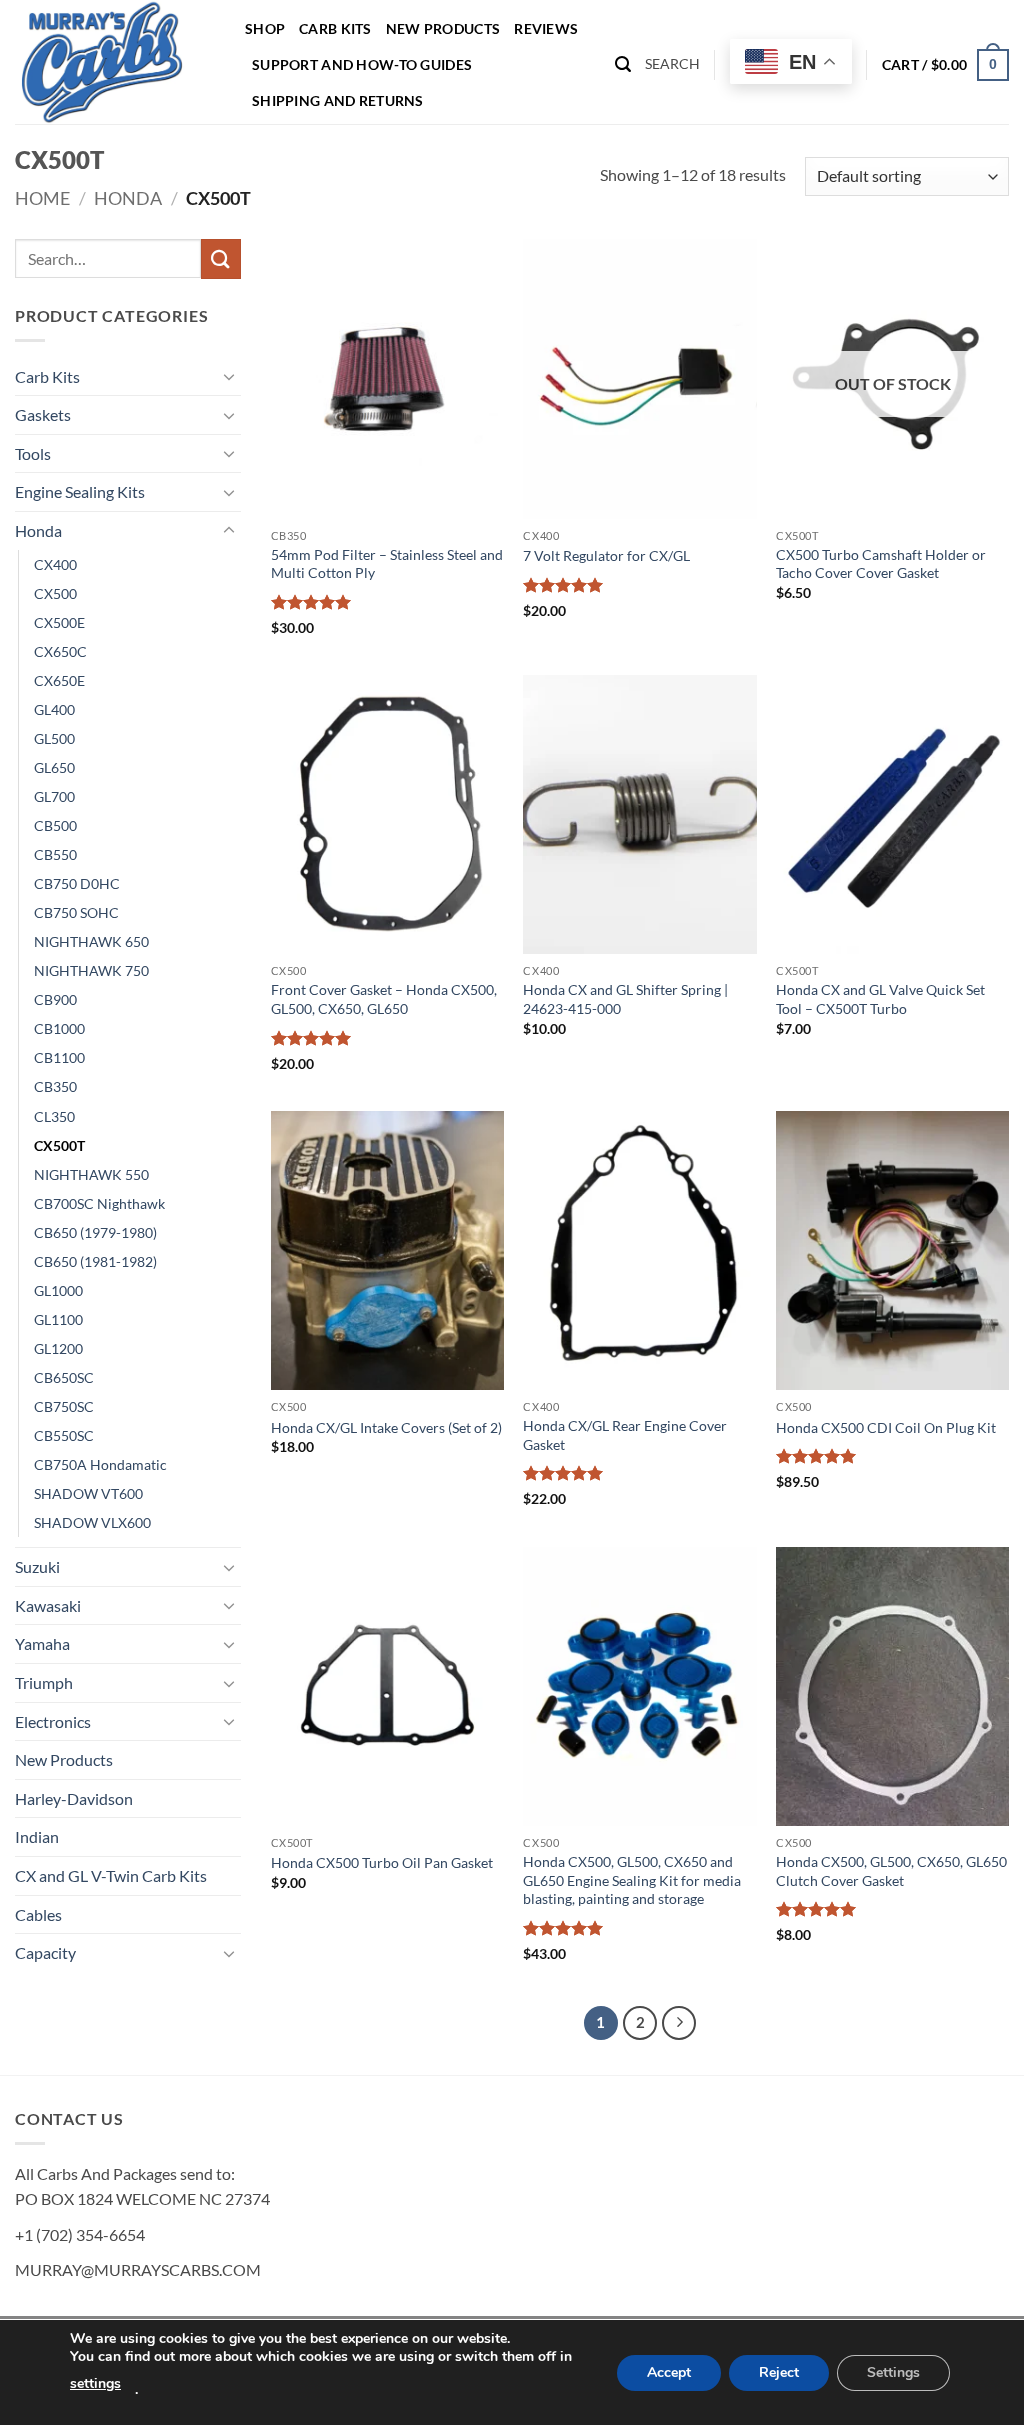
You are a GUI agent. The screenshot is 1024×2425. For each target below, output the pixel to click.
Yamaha (42, 1643)
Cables (38, 1914)
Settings (893, 2372)
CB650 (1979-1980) (95, 1232)
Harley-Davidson (74, 1798)
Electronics (53, 1721)
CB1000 (59, 1028)
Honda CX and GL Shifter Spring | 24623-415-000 (625, 999)
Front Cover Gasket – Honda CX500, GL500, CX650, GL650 (384, 999)
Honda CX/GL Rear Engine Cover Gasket (625, 1435)
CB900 (55, 999)
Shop (265, 28)
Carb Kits (335, 28)
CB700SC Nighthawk (99, 1203)
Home (42, 198)
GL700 (54, 796)
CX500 (55, 593)
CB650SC (64, 1377)
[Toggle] (229, 376)
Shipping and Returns (338, 100)
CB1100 (59, 1057)
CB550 (55, 854)
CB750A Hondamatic (100, 1464)
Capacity (45, 1952)
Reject (779, 2372)
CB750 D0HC (77, 883)
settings (95, 2383)
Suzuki (37, 1566)
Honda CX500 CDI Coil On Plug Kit (886, 1427)
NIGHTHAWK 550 (91, 1174)
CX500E (59, 622)
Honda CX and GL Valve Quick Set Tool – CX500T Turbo (880, 999)
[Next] (679, 2023)
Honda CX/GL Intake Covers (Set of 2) (386, 1427)
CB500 (55, 825)
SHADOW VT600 (88, 1493)
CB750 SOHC (76, 912)
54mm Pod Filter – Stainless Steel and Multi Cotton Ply (387, 564)
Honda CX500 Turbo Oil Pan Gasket (382, 1862)
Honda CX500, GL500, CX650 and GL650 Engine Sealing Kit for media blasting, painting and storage (632, 1880)
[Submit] (221, 258)
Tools (33, 453)
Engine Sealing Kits (80, 491)
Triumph (44, 1682)
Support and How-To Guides (362, 64)
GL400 (54, 709)
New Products (443, 28)
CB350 (55, 1086)
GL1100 (58, 1319)
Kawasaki (48, 1605)
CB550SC (64, 1435)
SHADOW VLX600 (92, 1522)
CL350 (54, 1116)
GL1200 (58, 1348)
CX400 (55, 564)
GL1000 (58, 1290)
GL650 (54, 767)
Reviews (546, 28)
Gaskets (43, 414)
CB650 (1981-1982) (95, 1261)
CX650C (60, 651)
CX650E (59, 680)
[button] (623, 64)
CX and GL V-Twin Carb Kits (111, 1875)
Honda (128, 198)
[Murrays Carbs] (115, 62)
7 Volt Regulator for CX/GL (606, 555)
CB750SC (64, 1406)
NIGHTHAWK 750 (91, 970)
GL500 (54, 738)
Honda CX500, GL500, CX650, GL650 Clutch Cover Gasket (891, 1871)
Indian (37, 1836)
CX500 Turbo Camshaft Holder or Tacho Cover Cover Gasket (881, 564)
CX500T (59, 1145)
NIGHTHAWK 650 (91, 941)
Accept (669, 2372)
